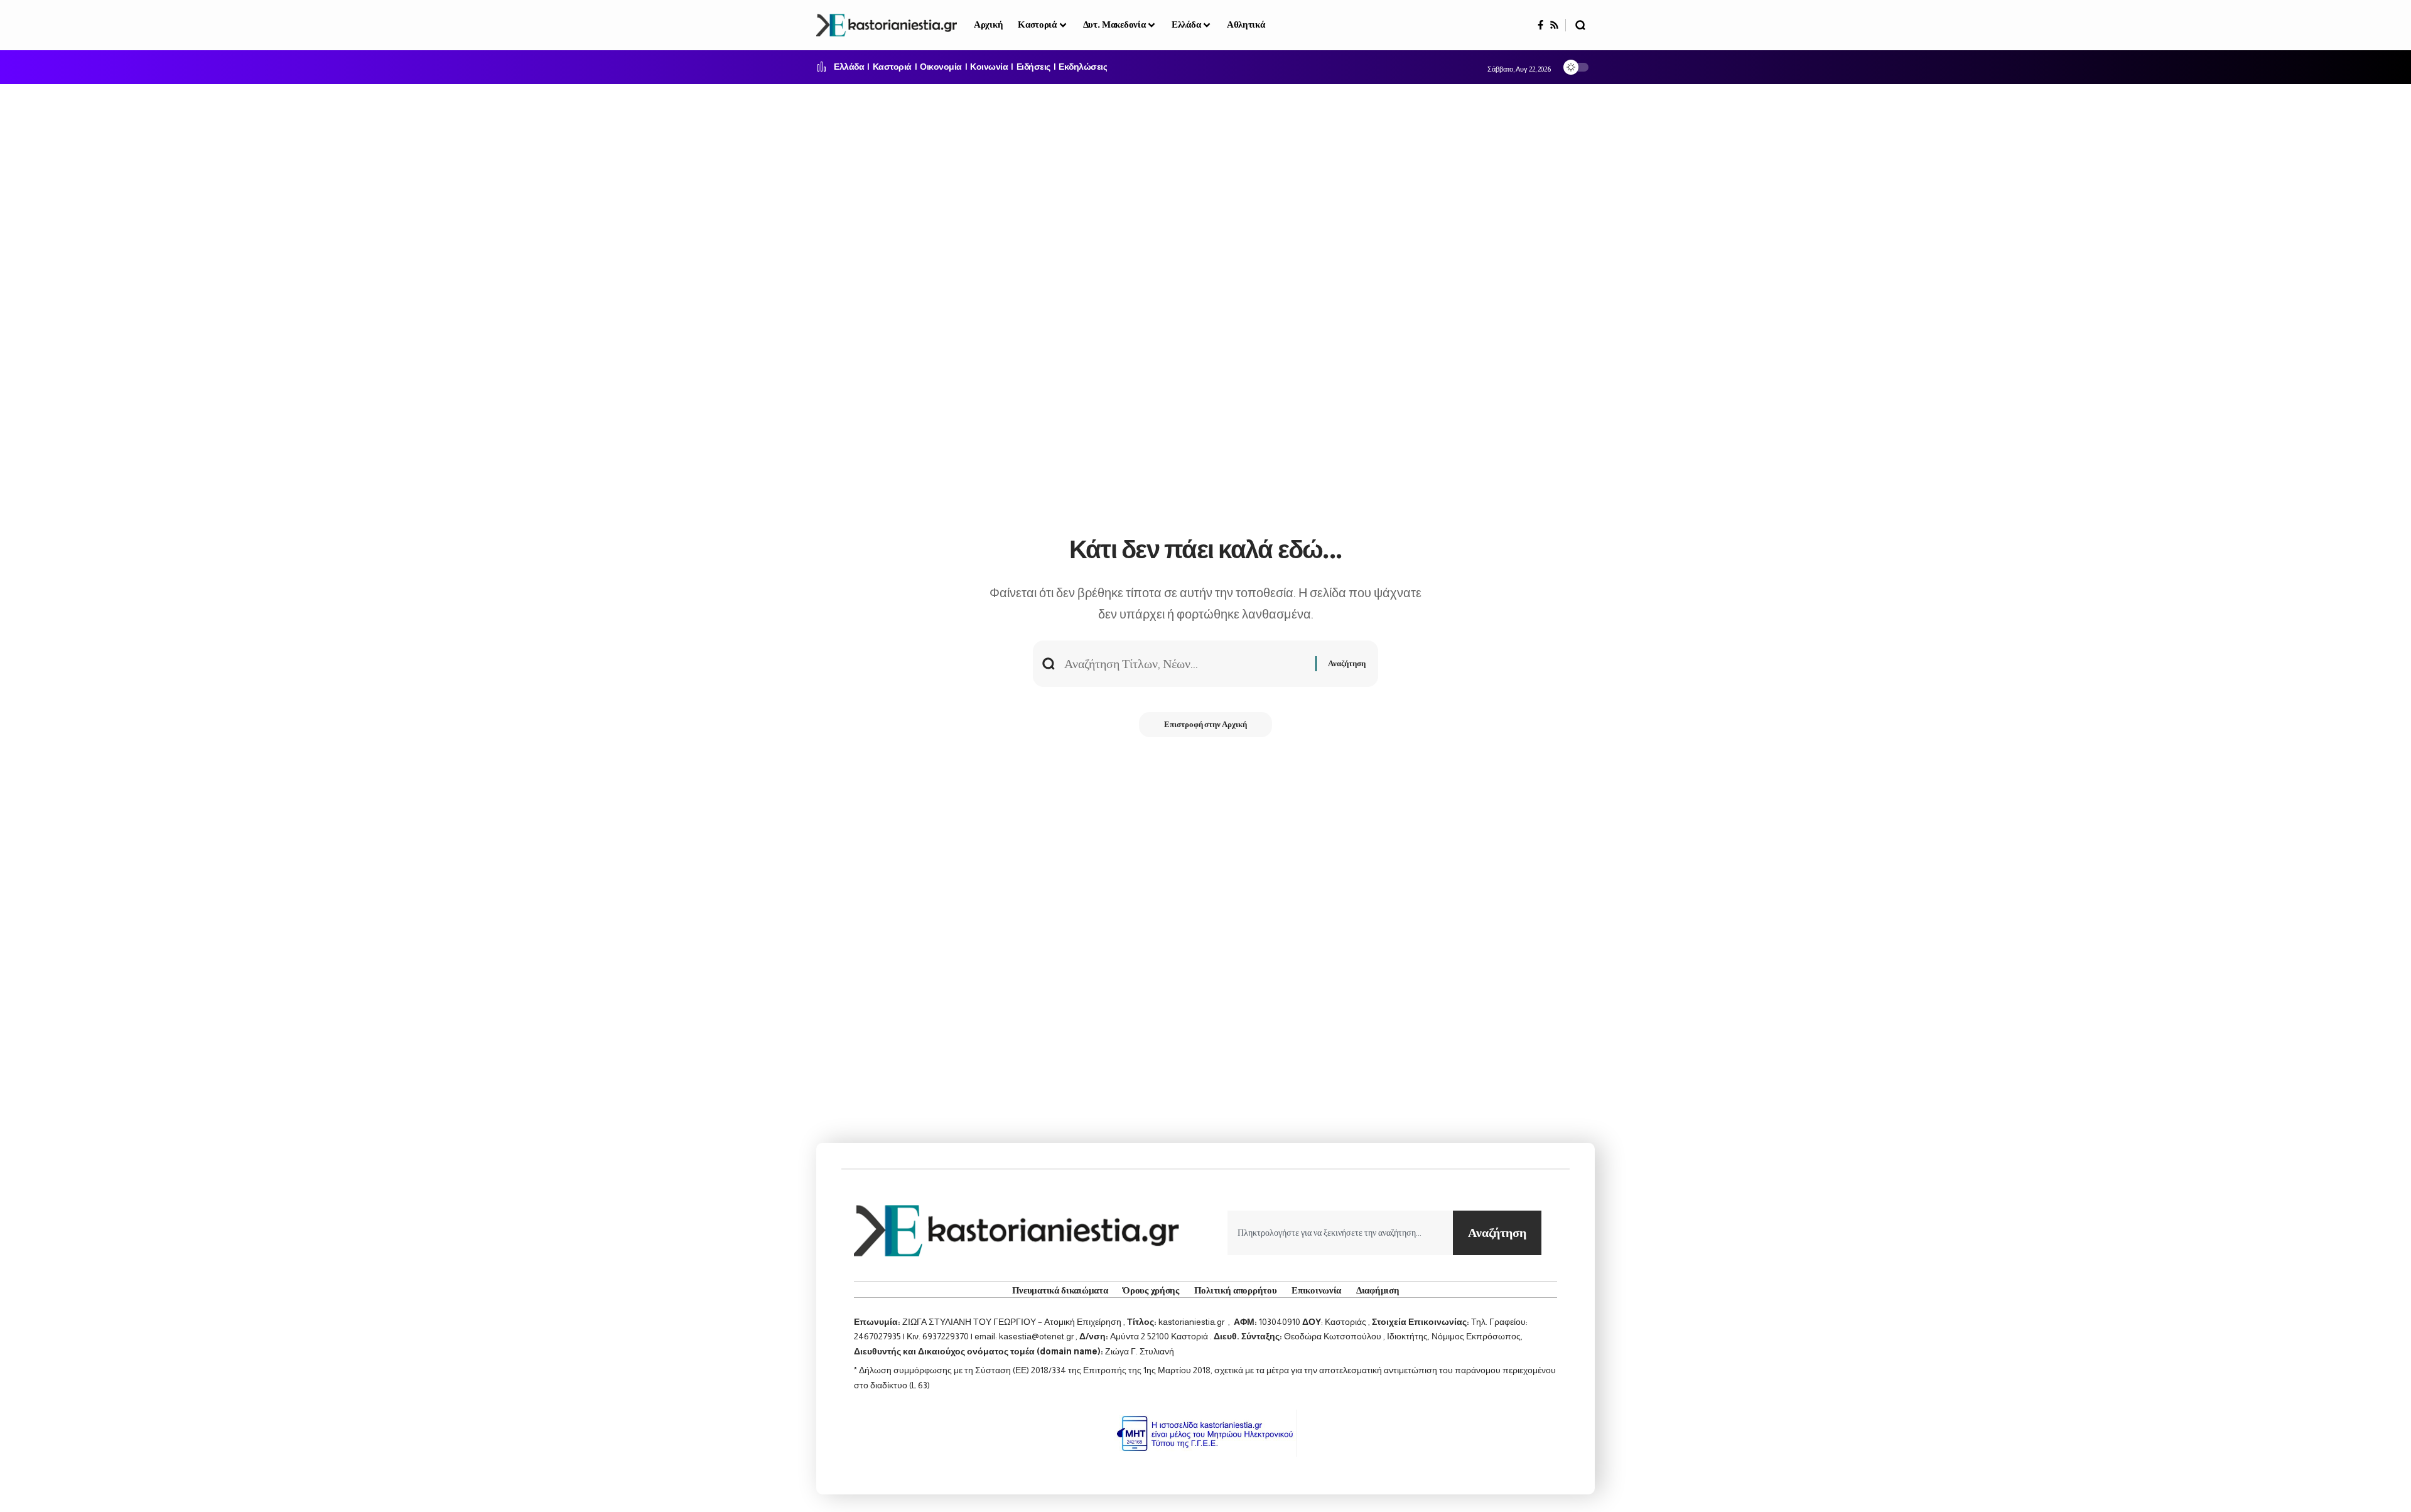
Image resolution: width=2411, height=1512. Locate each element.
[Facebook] (1540, 25)
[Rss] (1554, 25)
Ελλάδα (849, 67)
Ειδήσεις (1033, 67)
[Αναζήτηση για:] (1185, 664)
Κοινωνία (989, 67)
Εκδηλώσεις (1083, 67)
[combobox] (1340, 1233)
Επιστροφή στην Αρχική (1205, 724)
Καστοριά (892, 67)
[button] (1580, 25)
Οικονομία (941, 67)
